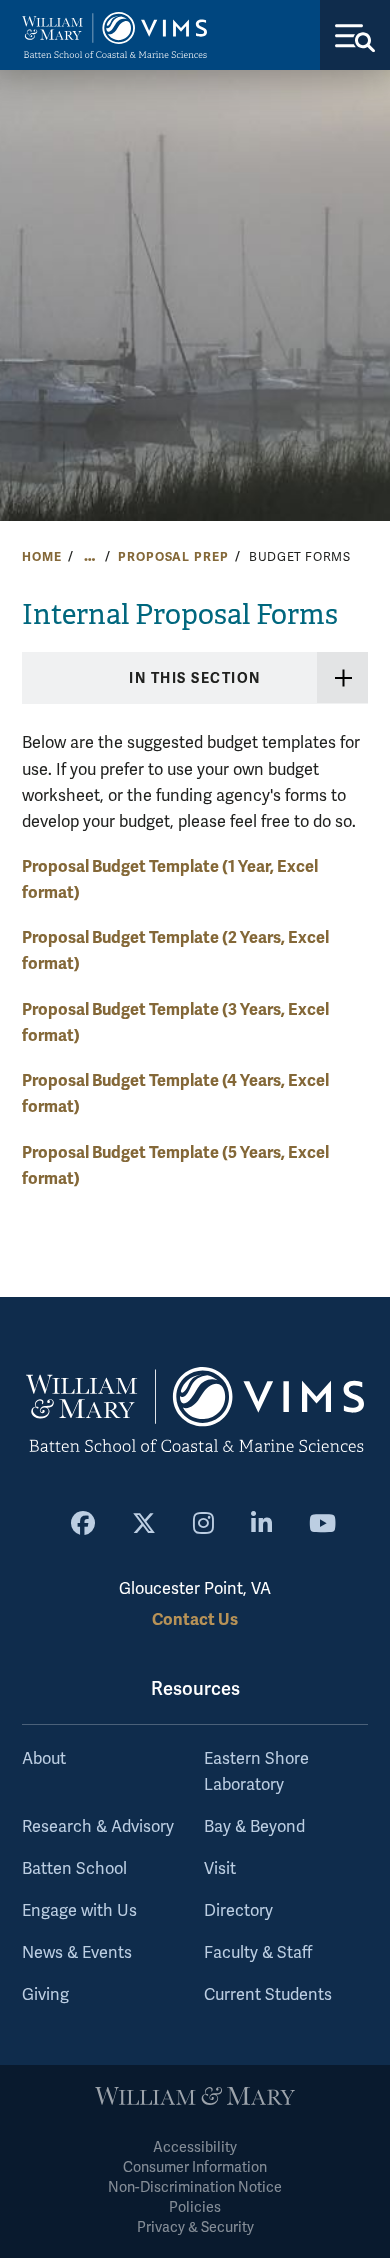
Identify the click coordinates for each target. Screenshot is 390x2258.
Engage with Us (79, 1911)
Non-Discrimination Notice (195, 2187)
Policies (195, 2207)
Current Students (268, 1995)
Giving (45, 1995)
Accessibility (195, 2147)
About (44, 1759)
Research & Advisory (98, 1827)
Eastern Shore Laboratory (256, 1772)
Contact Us (195, 1619)
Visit (220, 1869)
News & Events (77, 1953)
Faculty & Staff (258, 1953)
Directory (238, 1911)
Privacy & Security (195, 2227)
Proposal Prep (173, 557)
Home (41, 557)
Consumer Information (195, 2167)
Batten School (74, 1869)
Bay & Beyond (254, 1827)
